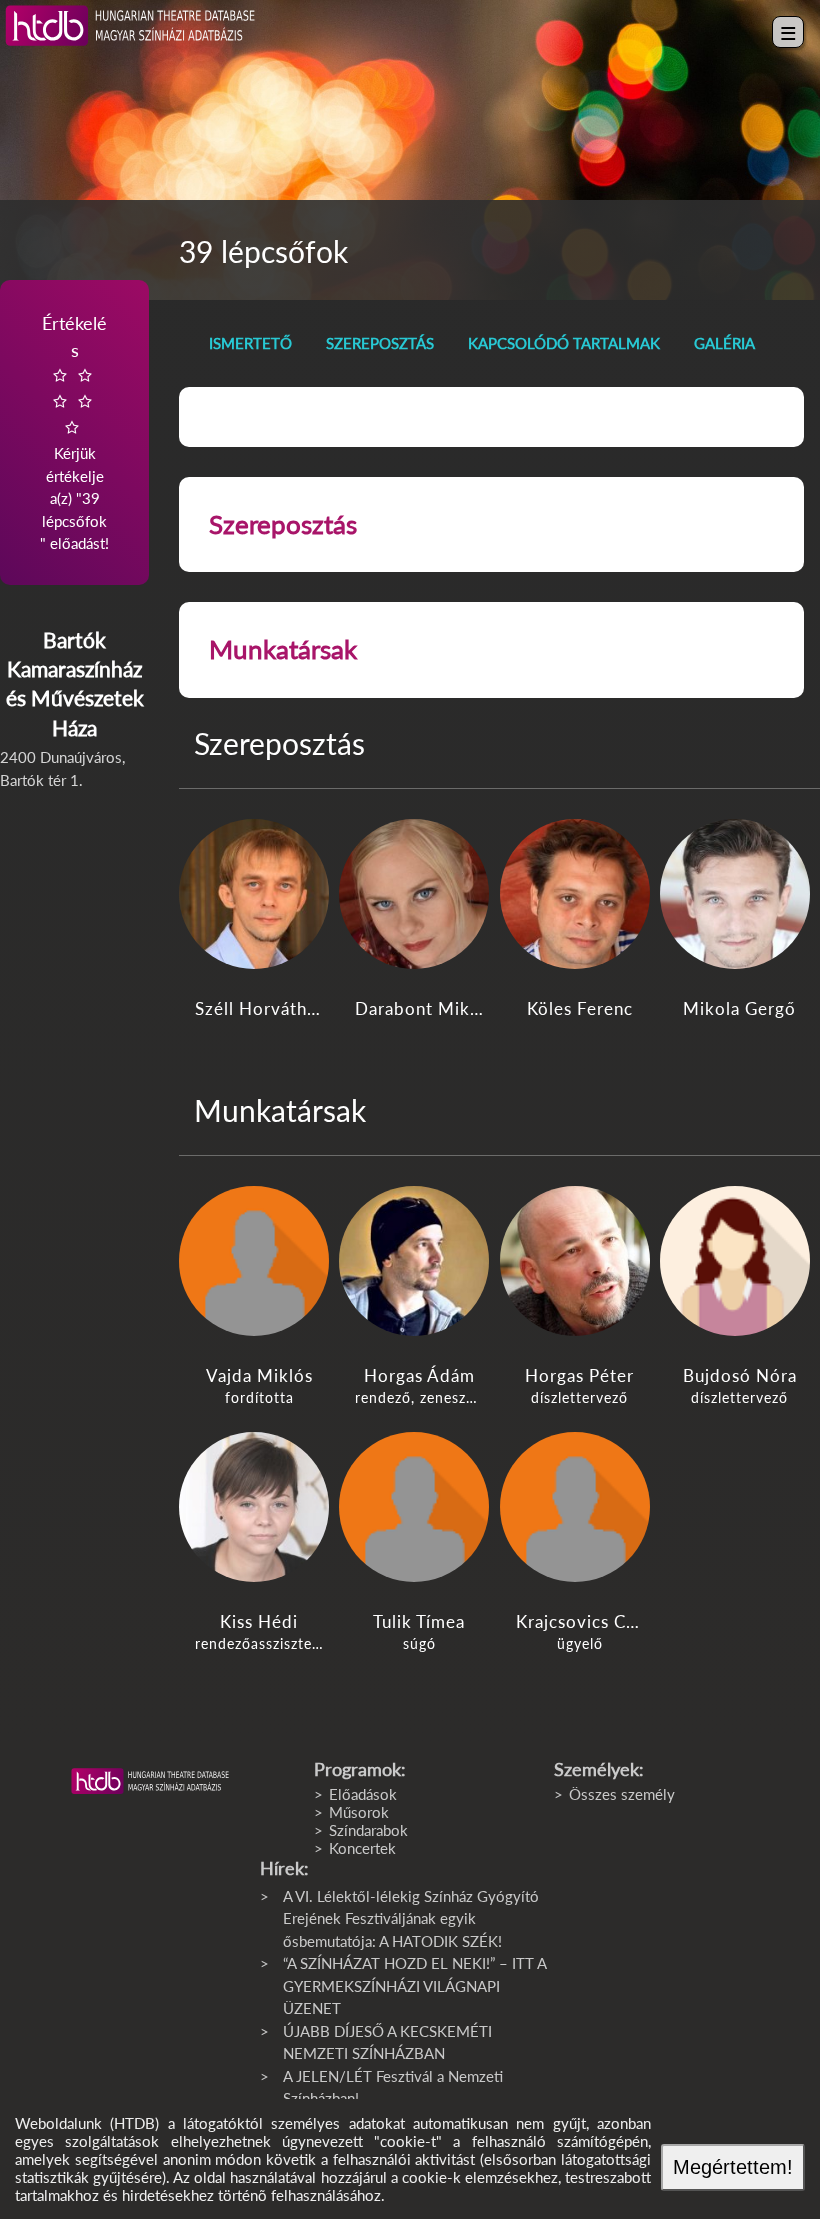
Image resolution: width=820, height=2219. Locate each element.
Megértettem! (733, 2167)
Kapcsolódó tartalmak (564, 343)
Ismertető (250, 343)
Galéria (724, 343)
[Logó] (150, 1781)
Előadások (363, 1794)
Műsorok (359, 1812)
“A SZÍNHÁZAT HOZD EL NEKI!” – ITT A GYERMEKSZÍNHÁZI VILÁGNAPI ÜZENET (414, 1985)
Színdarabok (368, 1830)
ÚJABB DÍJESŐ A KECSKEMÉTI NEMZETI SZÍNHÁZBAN (387, 2042)
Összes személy (622, 1794)
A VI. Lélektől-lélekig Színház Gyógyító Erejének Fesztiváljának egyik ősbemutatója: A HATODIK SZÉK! (411, 1918)
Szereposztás (380, 343)
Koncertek (362, 1848)
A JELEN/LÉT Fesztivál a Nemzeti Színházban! (393, 2087)
